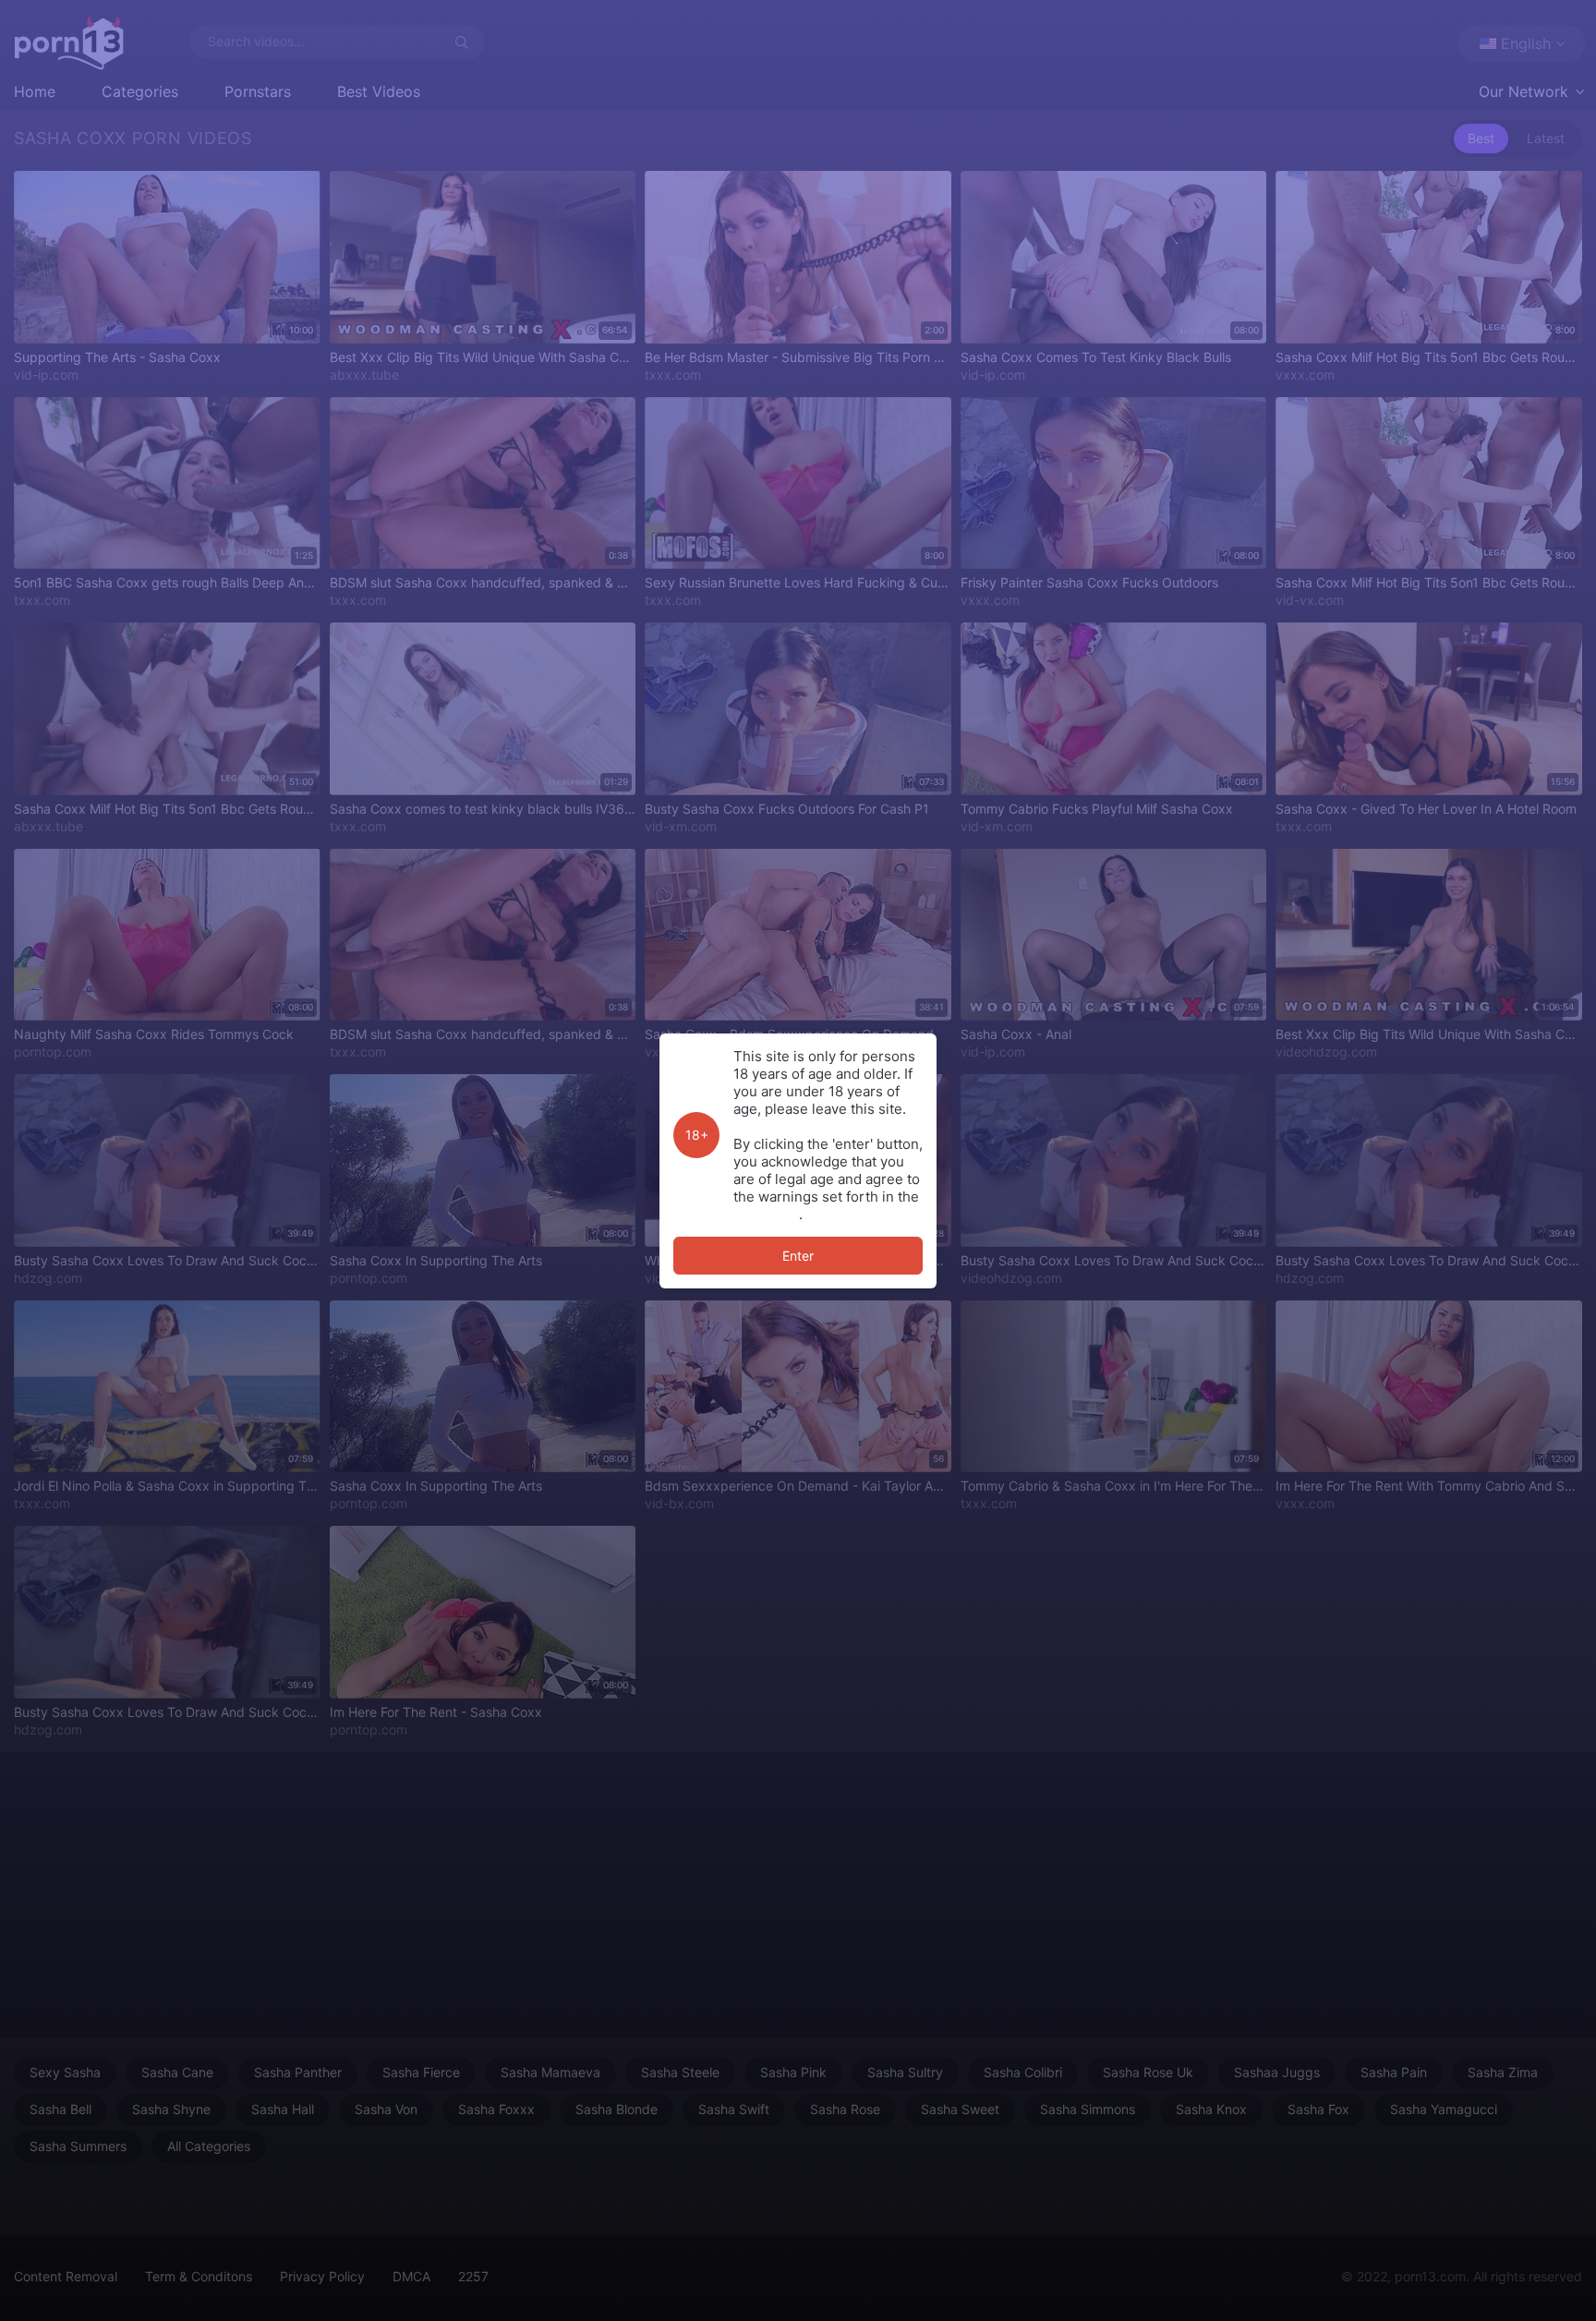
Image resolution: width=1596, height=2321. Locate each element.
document (766, 1214)
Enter (798, 1256)
